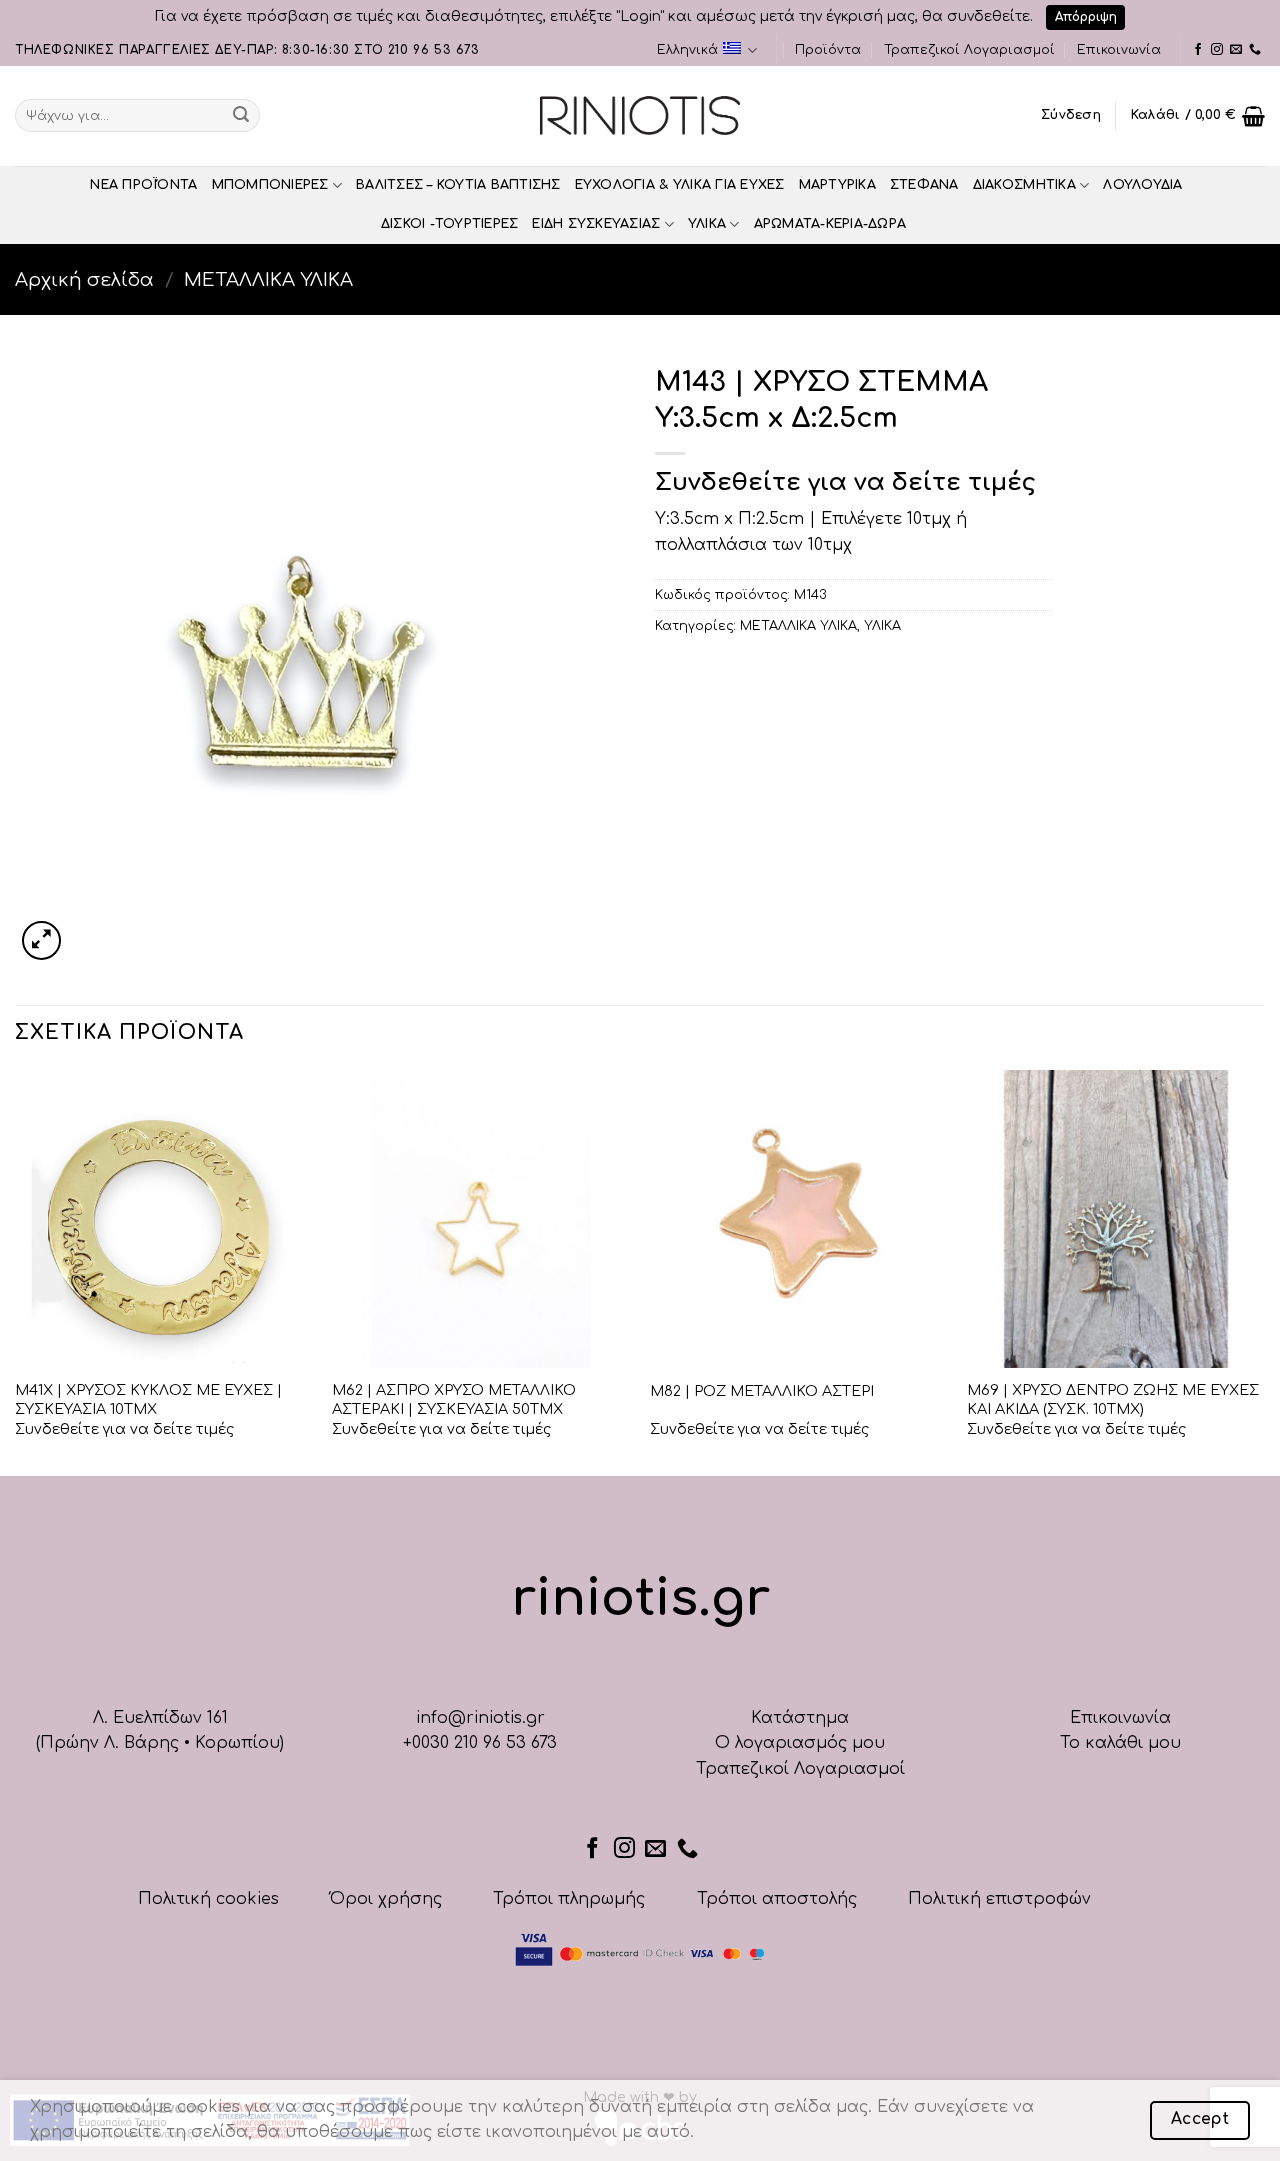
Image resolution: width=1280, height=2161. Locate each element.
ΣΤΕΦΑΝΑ (924, 185)
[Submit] (241, 116)
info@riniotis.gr (480, 1718)
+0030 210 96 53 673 (480, 1743)
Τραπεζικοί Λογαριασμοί (969, 50)
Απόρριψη (1086, 17)
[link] (1198, 50)
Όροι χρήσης (386, 1899)
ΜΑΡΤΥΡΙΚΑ (837, 185)
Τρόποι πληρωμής (569, 1899)
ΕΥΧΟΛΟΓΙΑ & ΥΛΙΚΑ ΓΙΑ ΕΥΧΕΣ (680, 185)
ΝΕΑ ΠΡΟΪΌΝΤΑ (143, 185)
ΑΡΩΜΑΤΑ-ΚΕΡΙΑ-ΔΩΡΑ (830, 224)
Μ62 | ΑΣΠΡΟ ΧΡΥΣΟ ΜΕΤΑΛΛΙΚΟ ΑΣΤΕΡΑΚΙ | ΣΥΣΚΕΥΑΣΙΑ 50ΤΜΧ (454, 1399)
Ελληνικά (687, 50)
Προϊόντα (828, 50)
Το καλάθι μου (1120, 1743)
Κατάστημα (800, 1718)
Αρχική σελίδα (84, 280)
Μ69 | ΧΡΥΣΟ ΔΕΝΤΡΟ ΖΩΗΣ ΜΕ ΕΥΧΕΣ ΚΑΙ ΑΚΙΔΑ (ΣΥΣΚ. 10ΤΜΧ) (1113, 1399)
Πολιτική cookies (208, 1899)
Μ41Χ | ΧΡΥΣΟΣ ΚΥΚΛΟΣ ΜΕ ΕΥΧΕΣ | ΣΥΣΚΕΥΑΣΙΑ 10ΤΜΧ (148, 1399)
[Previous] (16, 1271)
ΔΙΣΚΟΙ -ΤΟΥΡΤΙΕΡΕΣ (450, 224)
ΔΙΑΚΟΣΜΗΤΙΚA (1024, 185)
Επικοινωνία (1119, 50)
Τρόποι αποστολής (777, 1899)
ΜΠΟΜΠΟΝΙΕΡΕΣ (270, 185)
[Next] (1264, 1271)
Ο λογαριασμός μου (800, 1743)
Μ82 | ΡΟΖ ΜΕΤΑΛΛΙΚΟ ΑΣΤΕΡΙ (762, 1391)
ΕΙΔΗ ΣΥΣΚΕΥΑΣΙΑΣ (596, 224)
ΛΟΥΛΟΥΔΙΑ (1142, 185)
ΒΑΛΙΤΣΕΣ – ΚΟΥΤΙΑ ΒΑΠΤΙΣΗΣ (458, 185)
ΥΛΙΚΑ (707, 224)
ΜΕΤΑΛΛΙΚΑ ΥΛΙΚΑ (268, 280)
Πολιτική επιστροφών (999, 1899)
